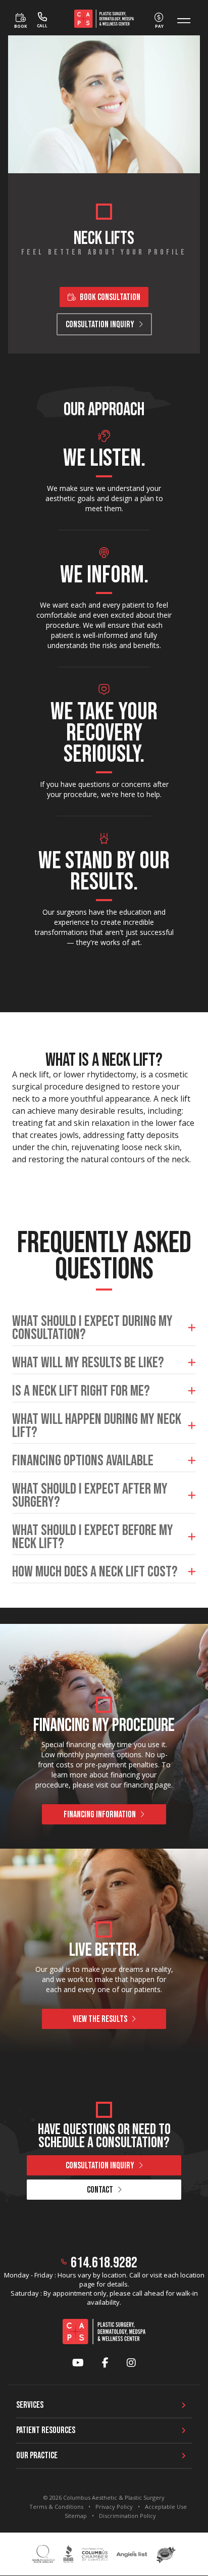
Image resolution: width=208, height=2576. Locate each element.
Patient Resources (46, 2430)
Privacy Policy (114, 2507)
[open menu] (184, 21)
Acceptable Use (166, 2507)
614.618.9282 (104, 2263)
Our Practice (37, 2456)
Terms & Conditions (56, 2507)
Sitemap (76, 2516)
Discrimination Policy (127, 2516)
